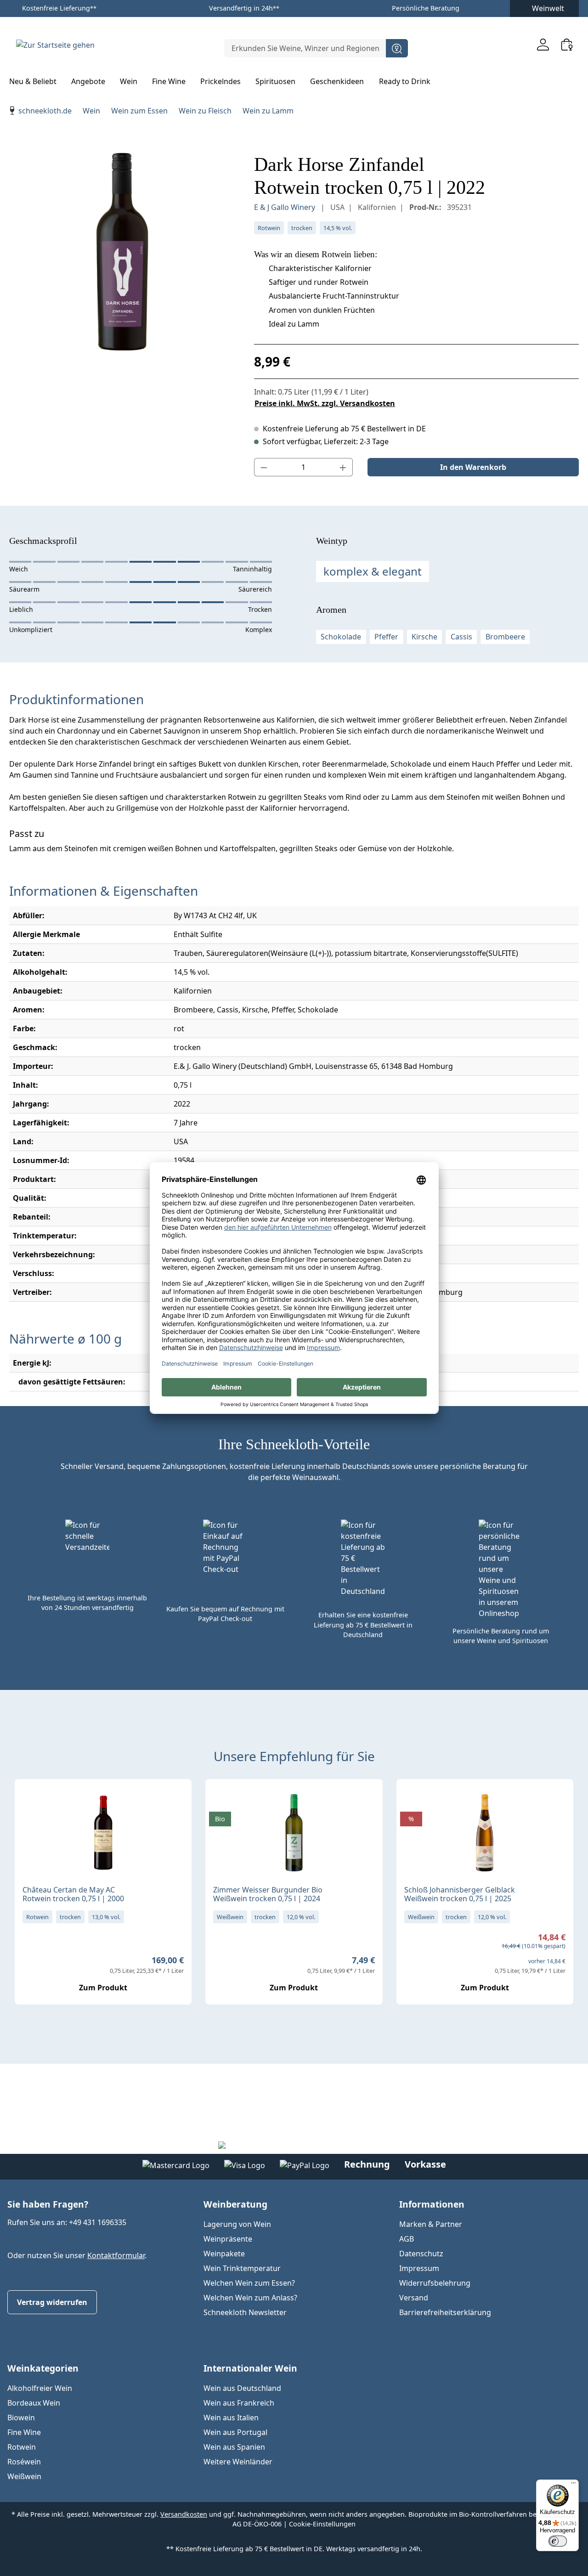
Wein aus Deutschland (242, 2388)
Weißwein (24, 2476)
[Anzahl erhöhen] (343, 467)
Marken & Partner (431, 2224)
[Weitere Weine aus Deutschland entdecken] (220, 1801)
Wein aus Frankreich (239, 2403)
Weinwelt (548, 8)
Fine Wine (24, 2432)
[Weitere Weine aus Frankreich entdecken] (29, 1801)
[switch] (558, 2541)
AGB (407, 2239)
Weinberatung (235, 2204)
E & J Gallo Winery (286, 207)
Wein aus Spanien (234, 2447)
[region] (122, 252)
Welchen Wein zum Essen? (249, 2283)
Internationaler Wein (250, 2368)
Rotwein (22, 2447)
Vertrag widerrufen (52, 2302)
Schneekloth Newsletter (245, 2312)
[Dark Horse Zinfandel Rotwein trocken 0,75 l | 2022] (122, 252)
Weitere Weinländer (238, 2462)
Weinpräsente (228, 2239)
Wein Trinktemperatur (242, 2268)
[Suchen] (397, 48)
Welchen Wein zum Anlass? (250, 2298)
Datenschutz (421, 2254)
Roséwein (24, 2462)
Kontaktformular (116, 2255)
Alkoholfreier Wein (40, 2388)
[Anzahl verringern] (264, 467)
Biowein (21, 2418)
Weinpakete (224, 2254)
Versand (414, 2298)
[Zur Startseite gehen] (55, 45)
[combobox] (305, 48)
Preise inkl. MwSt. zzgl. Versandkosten (325, 403)
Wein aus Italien (231, 2418)
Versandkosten (184, 2514)
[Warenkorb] (567, 44)
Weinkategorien (43, 2368)
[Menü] (573, 2485)
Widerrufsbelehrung (435, 2283)
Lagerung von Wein (237, 2224)
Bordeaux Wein (34, 2403)
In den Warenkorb (473, 467)
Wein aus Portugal (235, 2432)
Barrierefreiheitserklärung (445, 2312)
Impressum (419, 2268)
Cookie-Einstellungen (322, 2524)
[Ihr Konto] (543, 44)
